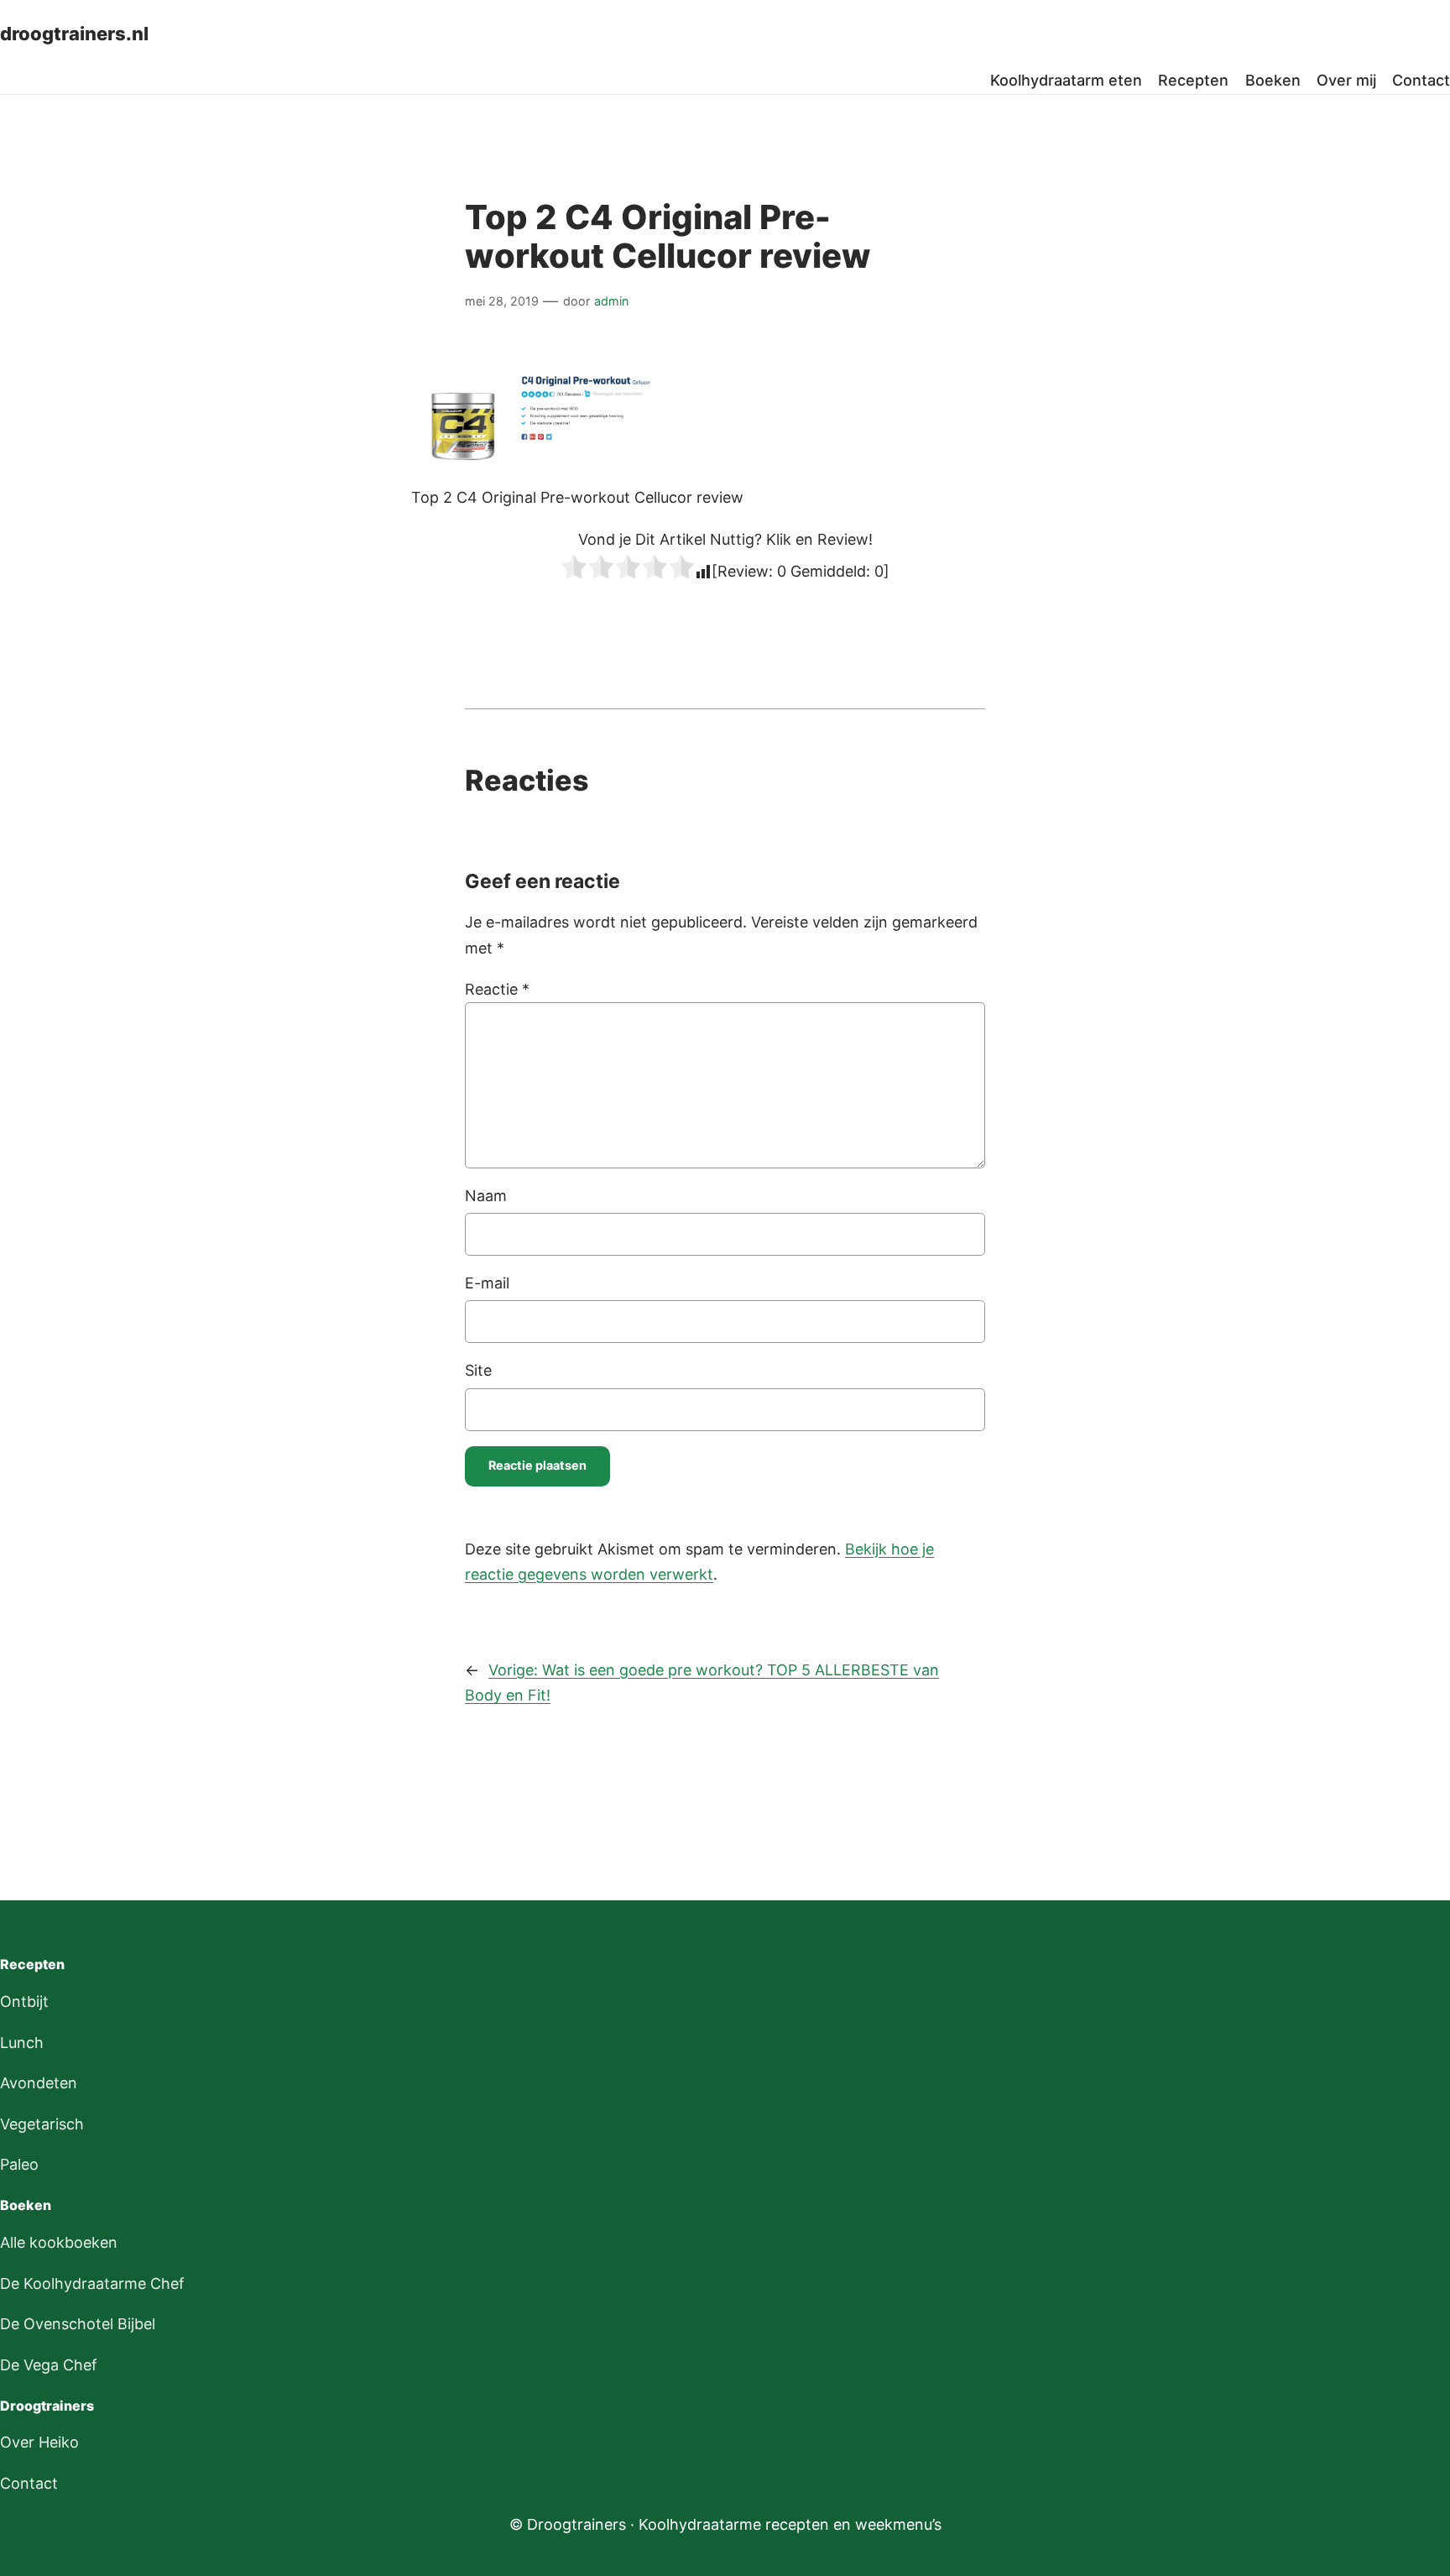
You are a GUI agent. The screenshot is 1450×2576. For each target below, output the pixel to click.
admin (611, 301)
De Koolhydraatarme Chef (92, 2283)
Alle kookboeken (59, 2242)
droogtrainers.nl (74, 34)
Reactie (497, 989)
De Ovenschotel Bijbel (78, 2324)
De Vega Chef (49, 2365)
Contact (29, 2483)
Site (478, 1370)
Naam (486, 1196)
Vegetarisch (42, 2124)
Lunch (22, 2043)
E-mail (487, 1283)
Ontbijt (24, 2001)
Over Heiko (39, 2442)
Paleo (19, 2164)
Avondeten (39, 2083)
